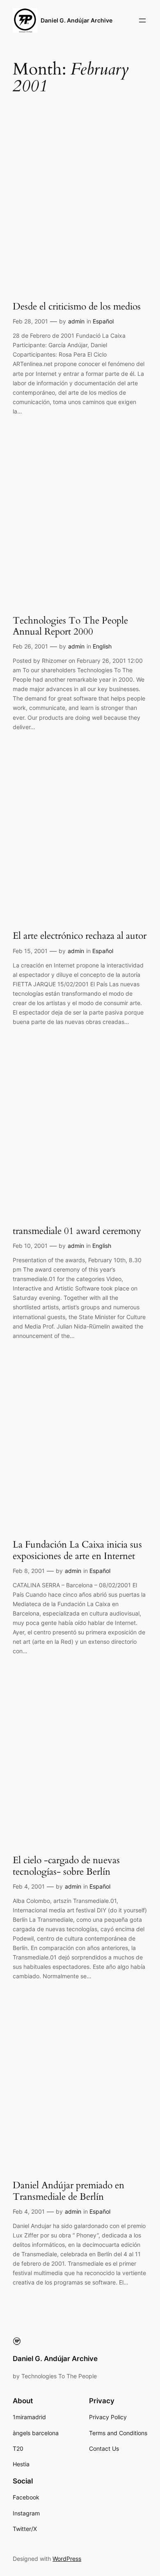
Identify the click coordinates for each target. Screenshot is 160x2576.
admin (76, 321)
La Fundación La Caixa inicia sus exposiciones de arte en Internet (77, 1550)
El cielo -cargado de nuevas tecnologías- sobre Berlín (66, 1866)
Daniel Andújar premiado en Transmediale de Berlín (69, 2191)
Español (103, 321)
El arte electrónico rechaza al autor (80, 936)
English (102, 646)
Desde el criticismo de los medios (77, 306)
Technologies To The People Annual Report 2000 (70, 626)
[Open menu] (142, 20)
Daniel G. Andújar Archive (77, 20)
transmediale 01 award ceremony (77, 1231)
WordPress (67, 2559)
